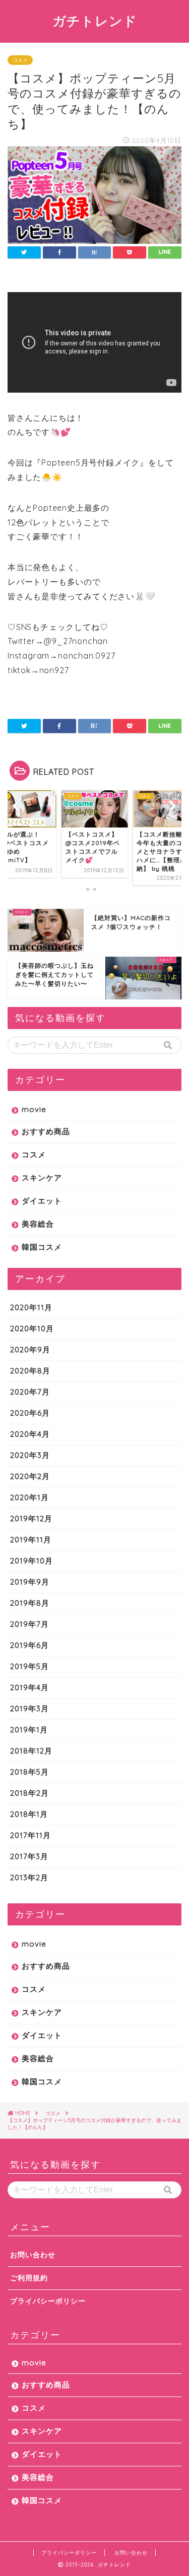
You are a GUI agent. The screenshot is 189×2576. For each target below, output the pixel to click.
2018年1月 (29, 1814)
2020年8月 (30, 1371)
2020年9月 (30, 1350)
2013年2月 (29, 1877)
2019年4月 (29, 1687)
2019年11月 (31, 1540)
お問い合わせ (33, 2255)
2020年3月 (30, 1455)
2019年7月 (29, 1624)
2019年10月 (31, 1561)
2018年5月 (29, 1772)
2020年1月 (29, 1497)
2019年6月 (29, 1645)
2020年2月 (30, 1476)
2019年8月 (30, 1603)
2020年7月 (30, 1392)
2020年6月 (30, 1413)
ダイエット (42, 1201)
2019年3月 (29, 1709)
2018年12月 (31, 1751)
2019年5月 (29, 1666)
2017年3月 (29, 1856)
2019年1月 (29, 1730)
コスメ (20, 60)
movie (34, 1109)
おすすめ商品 (46, 1131)
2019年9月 (30, 1582)
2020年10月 (32, 1328)
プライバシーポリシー (48, 2301)
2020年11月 (31, 1307)
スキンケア (42, 1178)
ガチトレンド (95, 21)
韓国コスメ (42, 1247)
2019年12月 (31, 1519)
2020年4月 (30, 1434)
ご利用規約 (29, 2278)
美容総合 (38, 1224)
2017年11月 (30, 1835)
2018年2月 (29, 1793)
